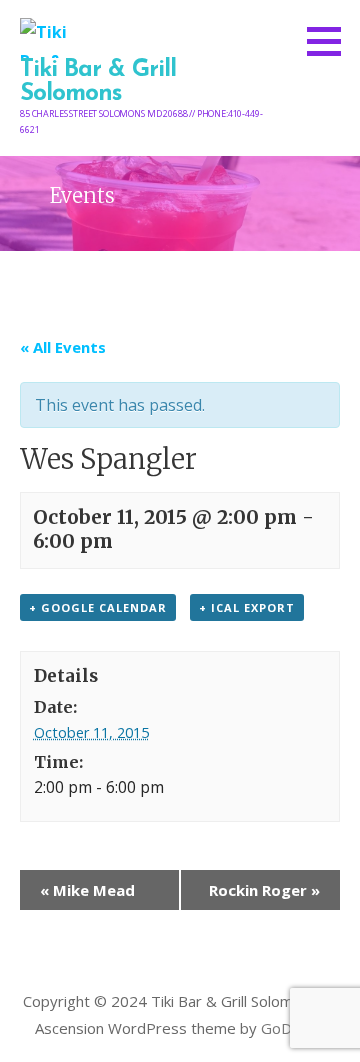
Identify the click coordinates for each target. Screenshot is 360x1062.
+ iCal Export (247, 607)
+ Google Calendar (98, 607)
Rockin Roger (264, 890)
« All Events (63, 347)
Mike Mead (87, 890)
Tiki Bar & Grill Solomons (98, 82)
